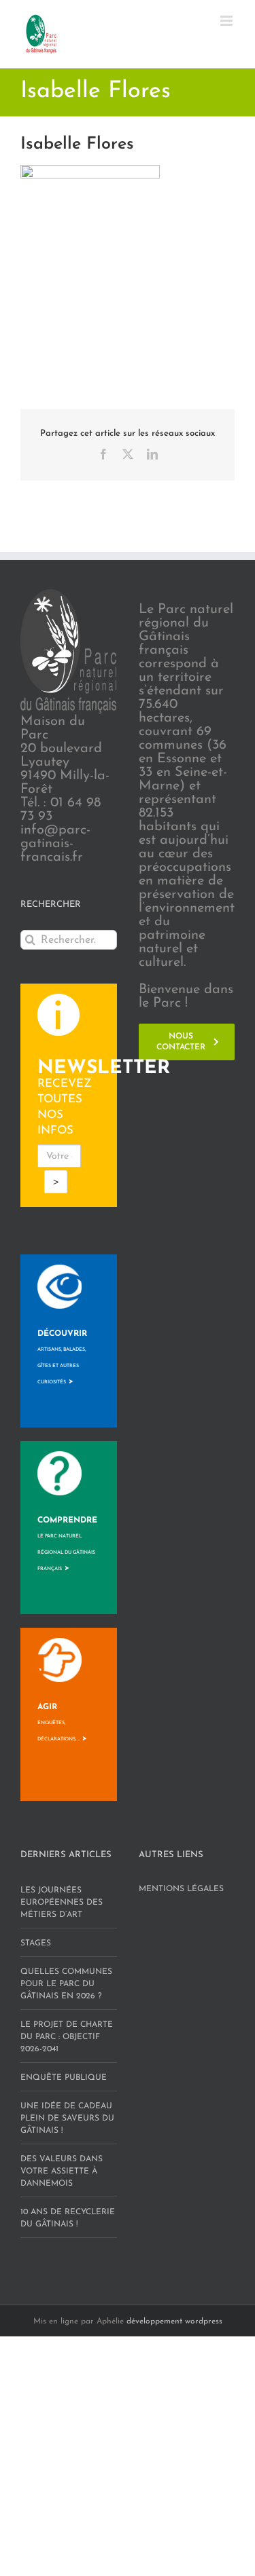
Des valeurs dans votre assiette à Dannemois (62, 2171)
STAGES (36, 1943)
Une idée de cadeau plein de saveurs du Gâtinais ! (67, 2118)
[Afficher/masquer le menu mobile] (227, 21)
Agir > (62, 1723)
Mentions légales (181, 1889)
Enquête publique (64, 2078)
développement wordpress (174, 2321)
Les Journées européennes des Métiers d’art (62, 1903)
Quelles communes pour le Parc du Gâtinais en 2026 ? (66, 1984)
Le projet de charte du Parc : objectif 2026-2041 (67, 2037)
